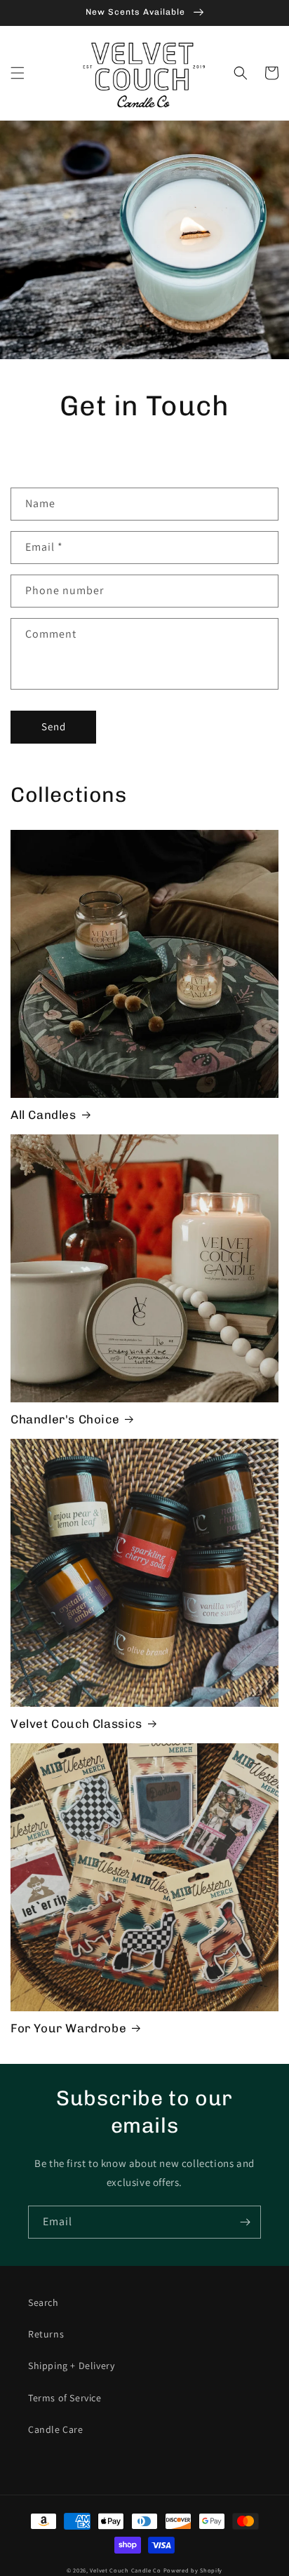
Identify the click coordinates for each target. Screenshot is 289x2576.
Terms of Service (65, 2398)
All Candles (43, 1115)
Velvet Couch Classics (76, 1724)
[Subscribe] (245, 2222)
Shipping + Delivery (71, 2366)
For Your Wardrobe (68, 2028)
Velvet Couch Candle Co (125, 2570)
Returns (46, 2334)
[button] (18, 73)
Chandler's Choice (65, 1419)
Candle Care (56, 2429)
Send (54, 726)
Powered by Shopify (193, 2570)
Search (43, 2302)
